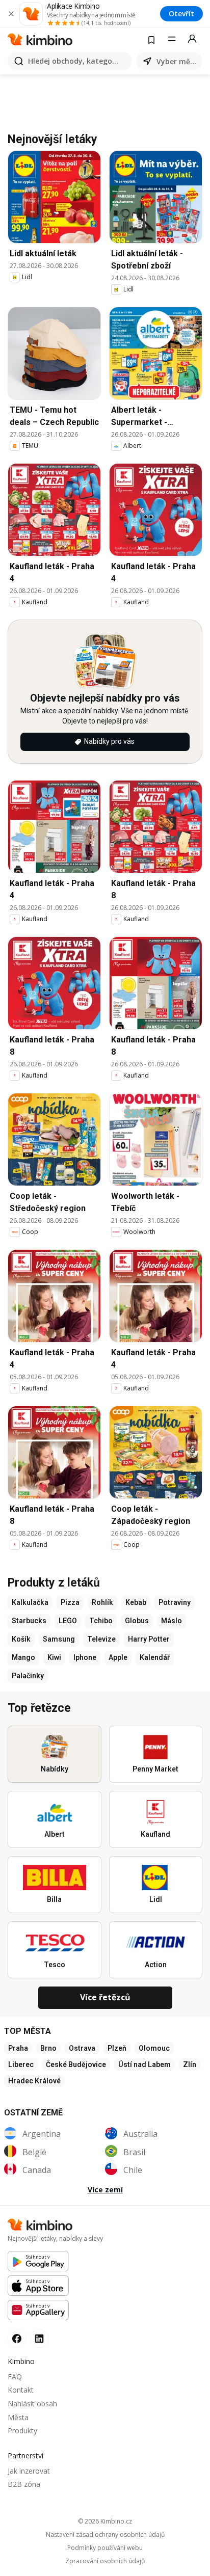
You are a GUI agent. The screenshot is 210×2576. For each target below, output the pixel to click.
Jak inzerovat (29, 2471)
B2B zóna (24, 2484)
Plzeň (117, 2048)
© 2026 (105, 2521)
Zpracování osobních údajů (105, 2561)
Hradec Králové (34, 2081)
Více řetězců (105, 1997)
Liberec (21, 2064)
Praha (18, 2048)
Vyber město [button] (177, 61)
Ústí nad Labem (145, 2064)
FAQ (15, 2377)
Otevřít (181, 14)
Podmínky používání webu (105, 2548)
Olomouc (154, 2048)
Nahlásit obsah (32, 2404)
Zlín (190, 2064)
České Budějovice (76, 2064)
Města (18, 2417)
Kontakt (21, 2390)
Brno (48, 2048)
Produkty (22, 2431)
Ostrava (82, 2048)
